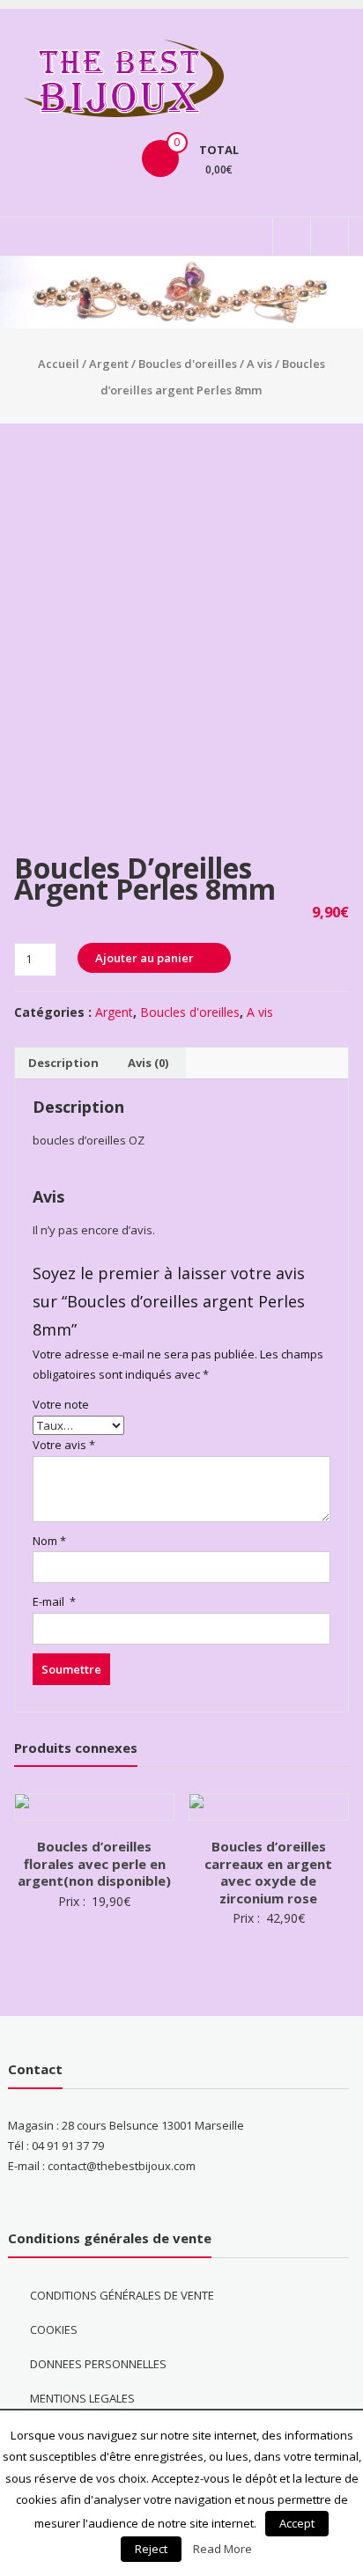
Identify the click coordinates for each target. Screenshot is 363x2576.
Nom (49, 1541)
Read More (222, 2549)
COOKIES (54, 2329)
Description (63, 1063)
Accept (297, 2523)
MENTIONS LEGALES (82, 2398)
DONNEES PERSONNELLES (98, 2364)
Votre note (61, 1404)
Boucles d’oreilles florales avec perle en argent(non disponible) (94, 1863)
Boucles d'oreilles (188, 364)
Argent (109, 364)
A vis (259, 364)
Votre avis (64, 1445)
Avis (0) (148, 1063)
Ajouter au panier (144, 958)
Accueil (59, 364)
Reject (151, 2549)
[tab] (63, 1064)
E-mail (54, 1601)
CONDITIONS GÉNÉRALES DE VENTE (122, 2295)
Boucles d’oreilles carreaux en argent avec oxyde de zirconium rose (268, 1872)
